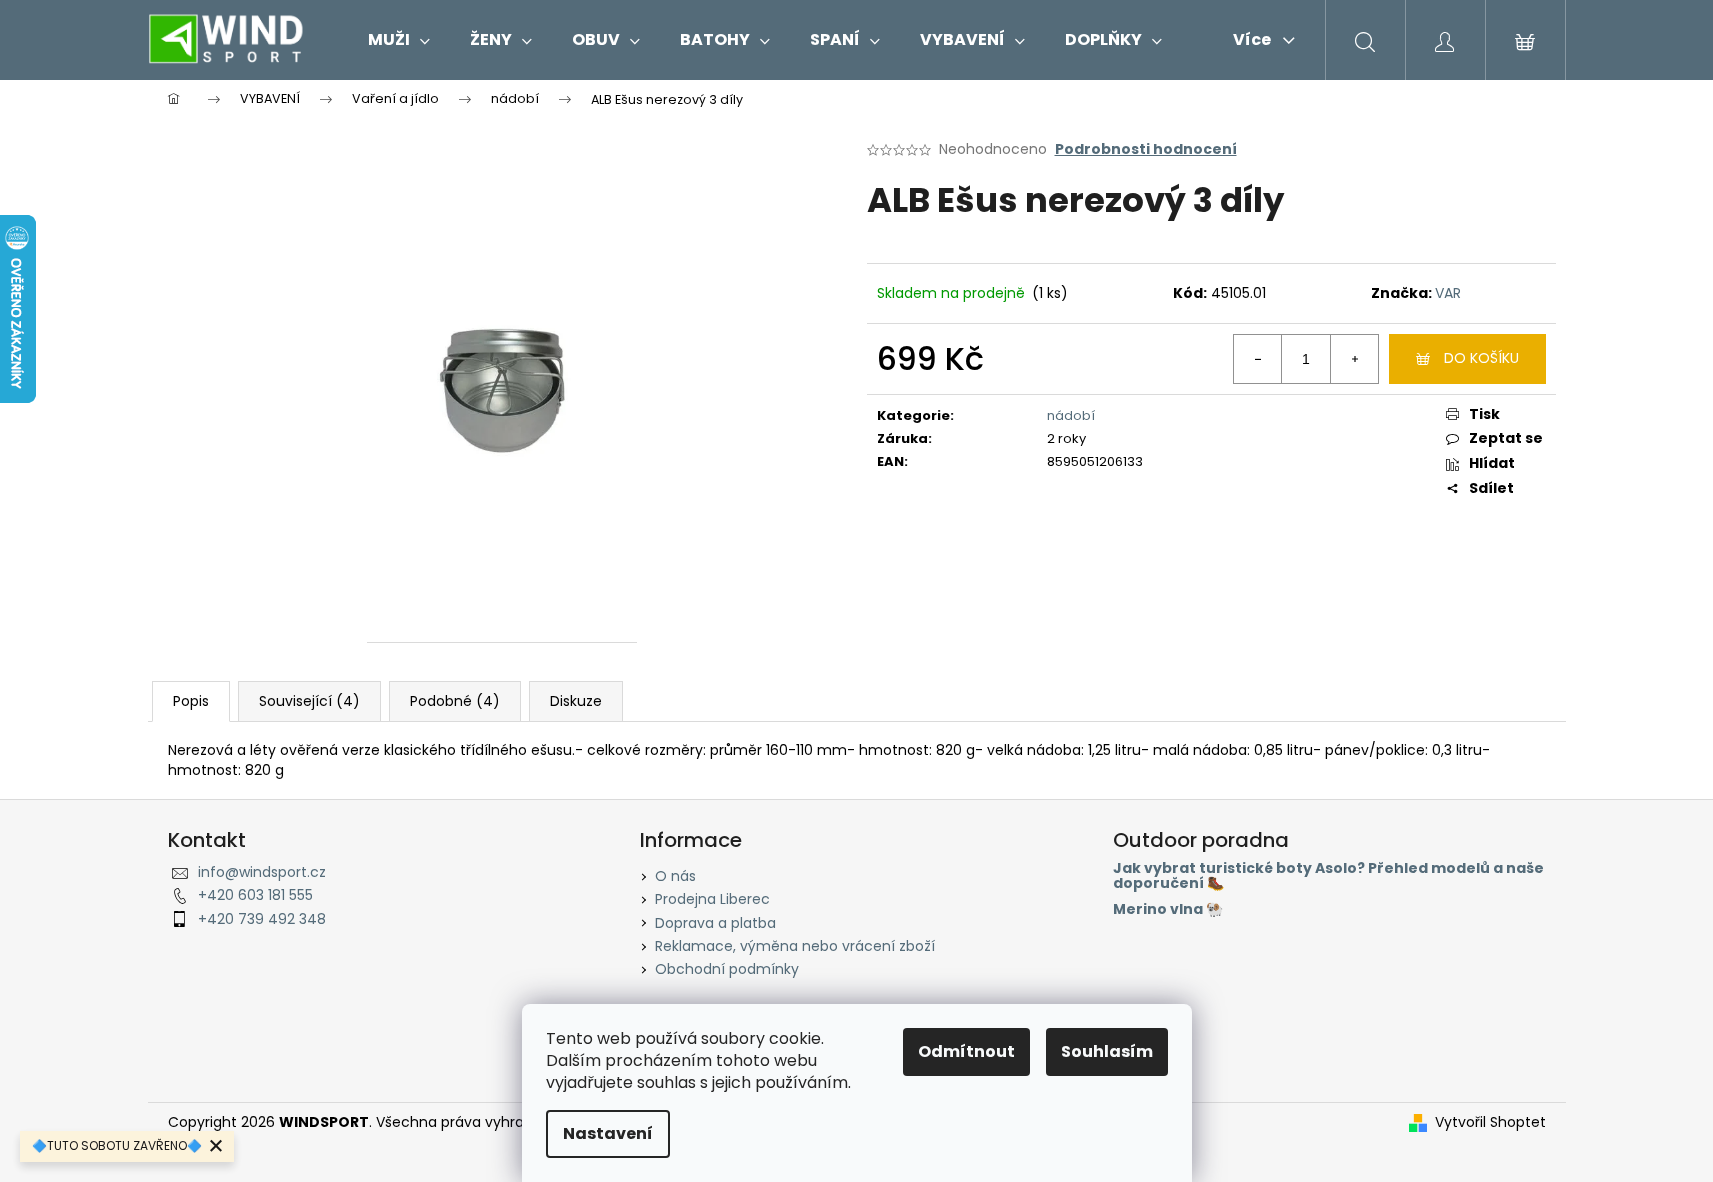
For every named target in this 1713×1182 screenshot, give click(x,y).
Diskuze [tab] (576, 701)
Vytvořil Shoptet (1490, 1122)
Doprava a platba (715, 923)
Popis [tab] (191, 701)
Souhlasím (1107, 1051)
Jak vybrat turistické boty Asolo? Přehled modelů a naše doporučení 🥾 (1328, 876)
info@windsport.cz (262, 872)
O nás (675, 876)
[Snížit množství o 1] (1258, 359)
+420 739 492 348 (262, 919)
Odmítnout (966, 1051)
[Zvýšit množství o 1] (1354, 359)
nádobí (1071, 415)
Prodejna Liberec (712, 899)
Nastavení (608, 1133)
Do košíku (1481, 358)
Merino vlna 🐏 (1168, 909)
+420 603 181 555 (255, 895)
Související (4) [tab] (309, 701)
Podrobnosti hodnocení (1146, 149)
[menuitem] (399, 40)
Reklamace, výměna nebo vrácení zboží (795, 946)
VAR (1448, 293)
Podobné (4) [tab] (455, 701)
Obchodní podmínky (727, 969)
